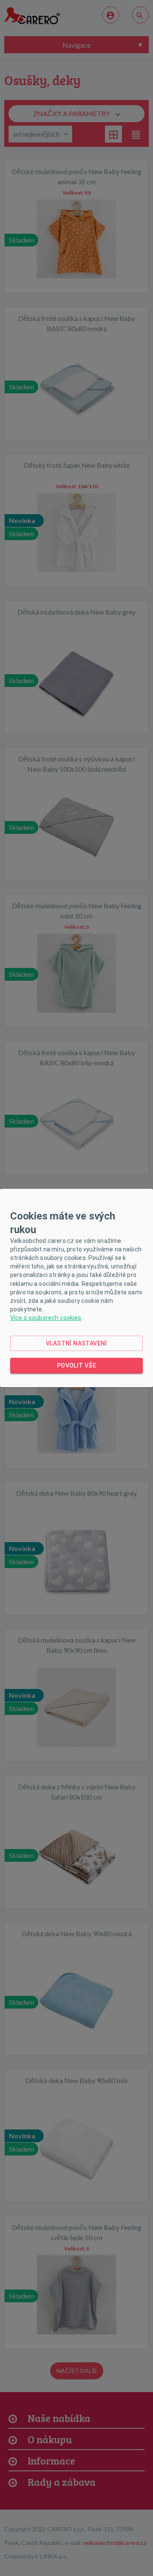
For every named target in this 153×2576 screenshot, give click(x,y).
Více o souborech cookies (46, 1318)
